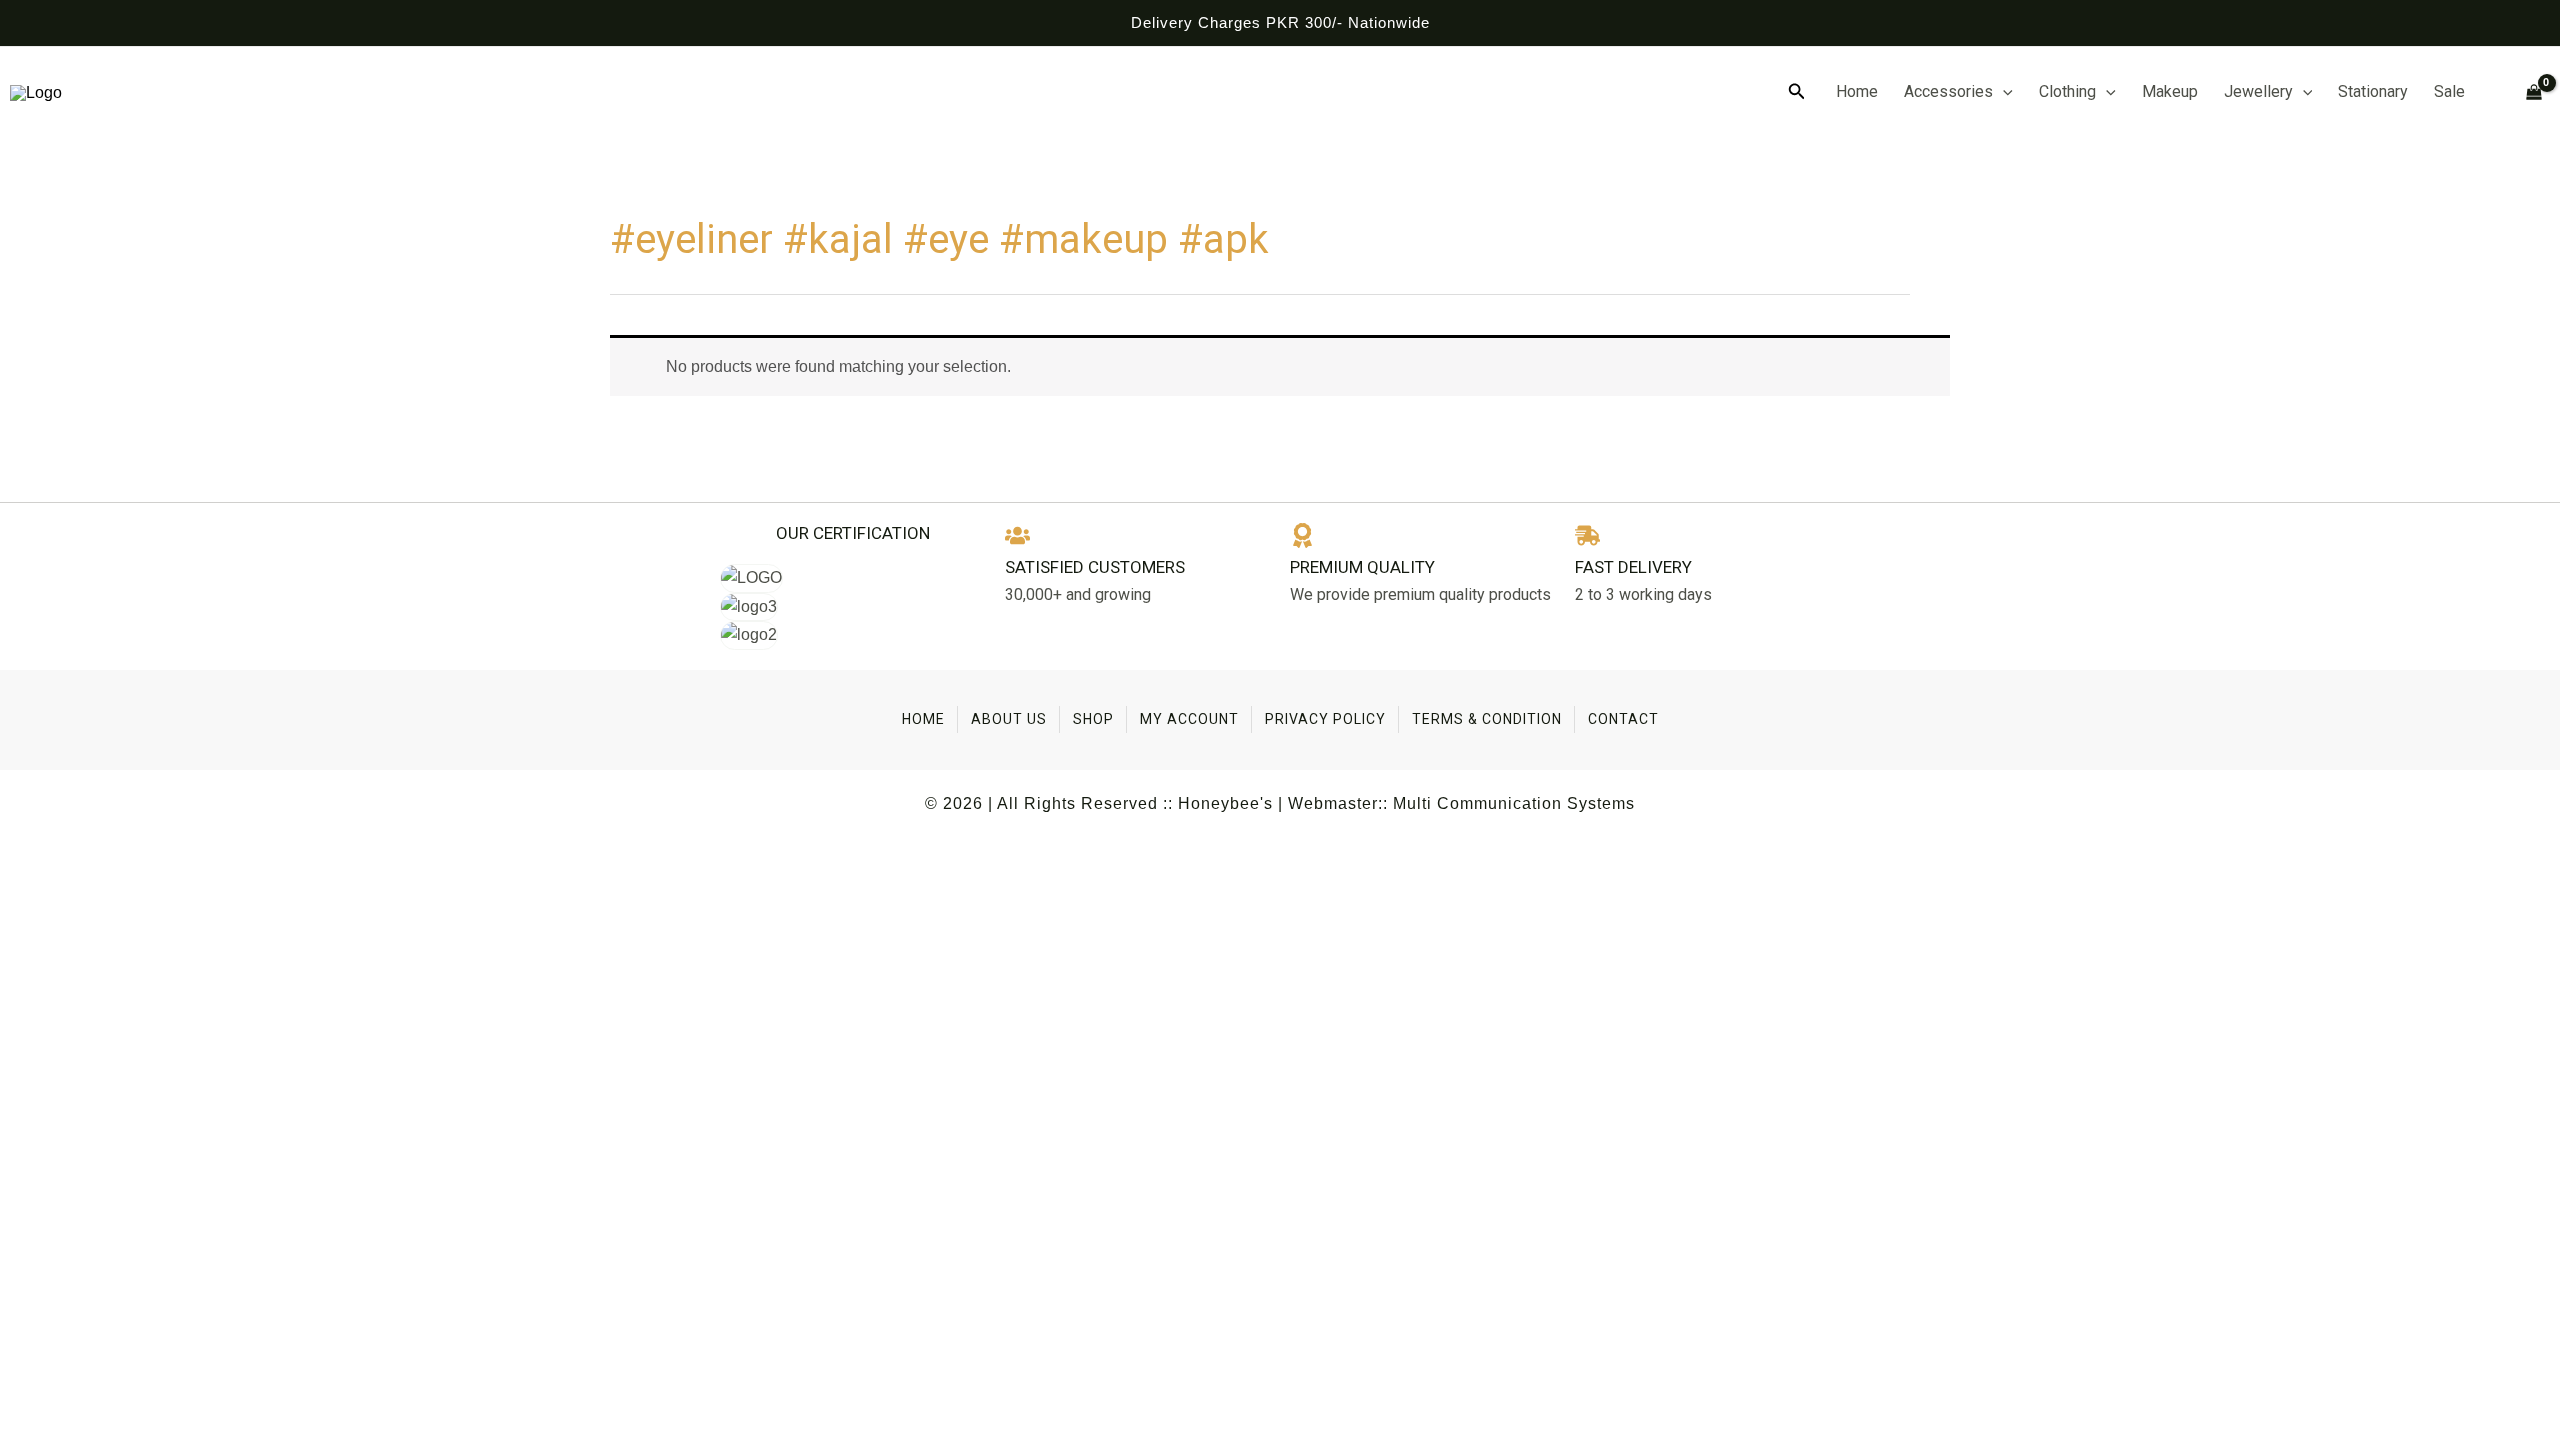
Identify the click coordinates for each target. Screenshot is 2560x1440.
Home (1857, 91)
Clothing (2067, 91)
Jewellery (2258, 91)
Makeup (2170, 91)
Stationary (2373, 91)
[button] (1797, 92)
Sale (2449, 91)
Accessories (1948, 91)
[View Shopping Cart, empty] (2525, 92)
